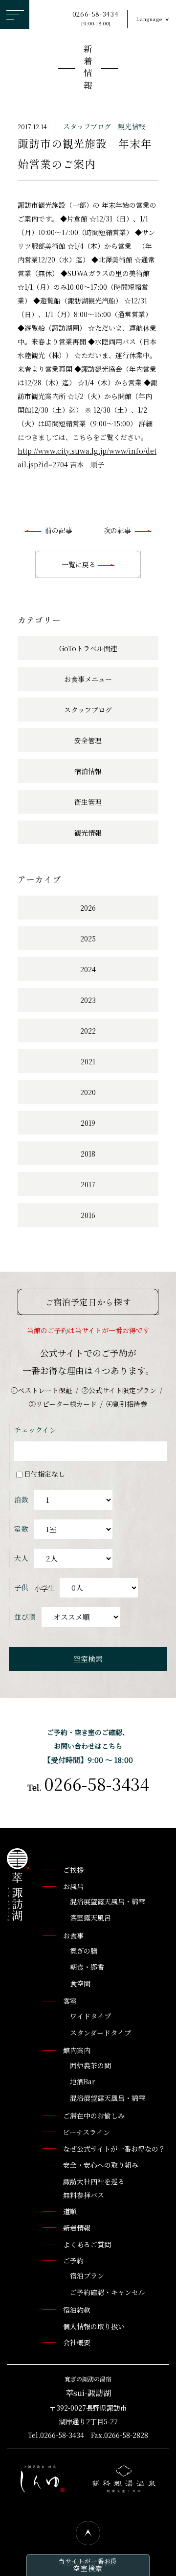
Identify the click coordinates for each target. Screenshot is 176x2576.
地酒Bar (83, 2081)
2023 (88, 1000)
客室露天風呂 (90, 1917)
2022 (88, 1031)
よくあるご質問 (87, 2244)
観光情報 (132, 126)
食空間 (80, 1983)
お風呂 (73, 1886)
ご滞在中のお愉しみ (94, 2116)
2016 (88, 1215)
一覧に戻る (80, 564)
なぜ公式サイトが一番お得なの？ (114, 2149)
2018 (88, 1154)
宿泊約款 (77, 2310)
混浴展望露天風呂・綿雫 (108, 1901)
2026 (88, 908)
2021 (88, 1061)
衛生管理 (88, 802)
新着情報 (88, 69)
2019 (88, 1123)
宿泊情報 (88, 771)
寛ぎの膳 (84, 1951)
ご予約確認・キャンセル (108, 2292)
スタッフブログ (87, 126)
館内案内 (77, 2050)
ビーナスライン (87, 2132)
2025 (88, 939)
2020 (88, 1092)
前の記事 (59, 530)
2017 (88, 1184)
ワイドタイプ (90, 2016)
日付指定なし (44, 1474)
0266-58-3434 (96, 18)
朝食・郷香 (87, 1967)
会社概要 (77, 2342)
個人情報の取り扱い (94, 2326)
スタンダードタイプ (100, 2033)
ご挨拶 (73, 1870)
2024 (88, 969)
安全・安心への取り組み (101, 2165)
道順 (70, 2211)
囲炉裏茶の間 (90, 2065)
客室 (70, 2001)
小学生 (44, 1588)
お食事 (73, 1936)
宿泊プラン (87, 2276)
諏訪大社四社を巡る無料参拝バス (94, 2188)
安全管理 (88, 740)
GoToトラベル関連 (88, 648)
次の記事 (117, 530)
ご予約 (73, 2260)
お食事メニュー (88, 679)
